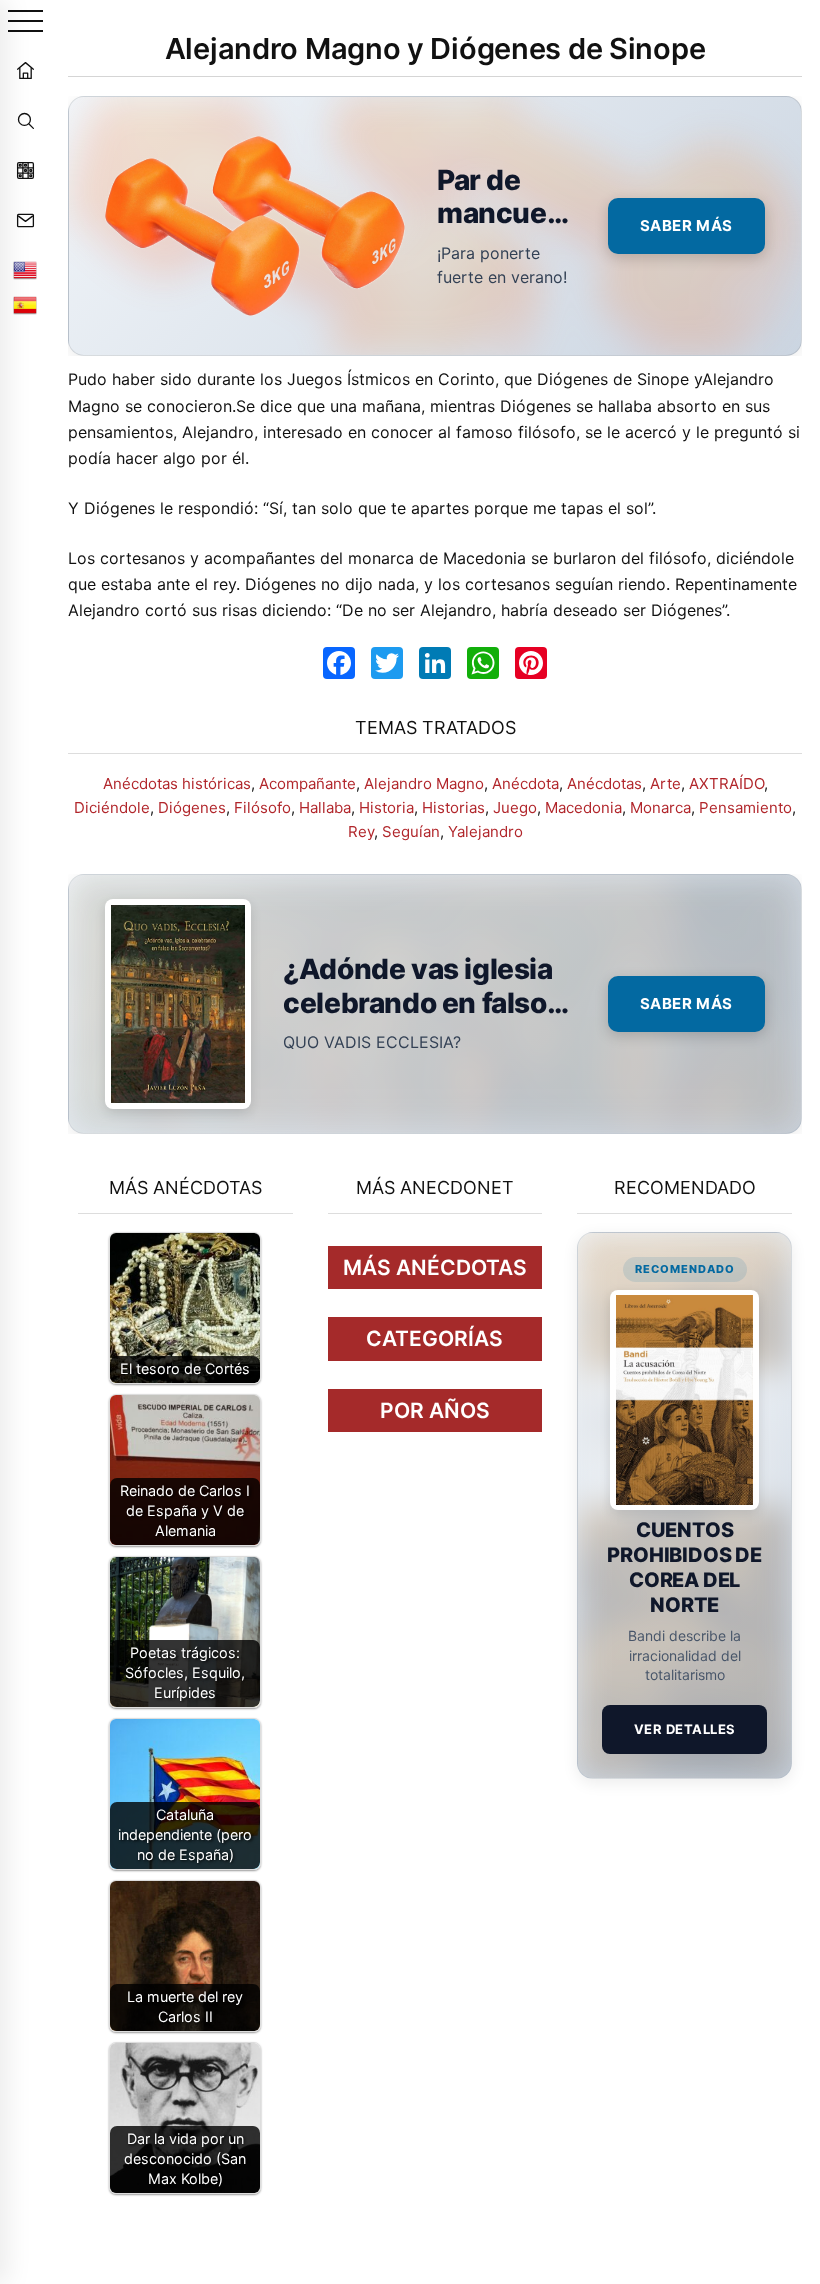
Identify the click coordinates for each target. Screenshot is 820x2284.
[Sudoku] (25, 170)
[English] (25, 270)
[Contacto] (25, 220)
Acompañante (307, 783)
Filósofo (262, 807)
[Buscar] (25, 120)
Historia (386, 807)
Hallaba (325, 807)
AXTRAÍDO (726, 783)
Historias (453, 807)
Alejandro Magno (424, 783)
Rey (361, 831)
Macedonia (583, 807)
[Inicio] (25, 70)
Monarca (660, 807)
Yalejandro (485, 831)
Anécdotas (604, 783)
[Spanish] (25, 305)
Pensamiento (745, 807)
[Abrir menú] (25, 22)
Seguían (411, 831)
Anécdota (525, 783)
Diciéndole (112, 807)
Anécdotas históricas (177, 783)
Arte (665, 783)
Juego (515, 807)
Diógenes (192, 807)
